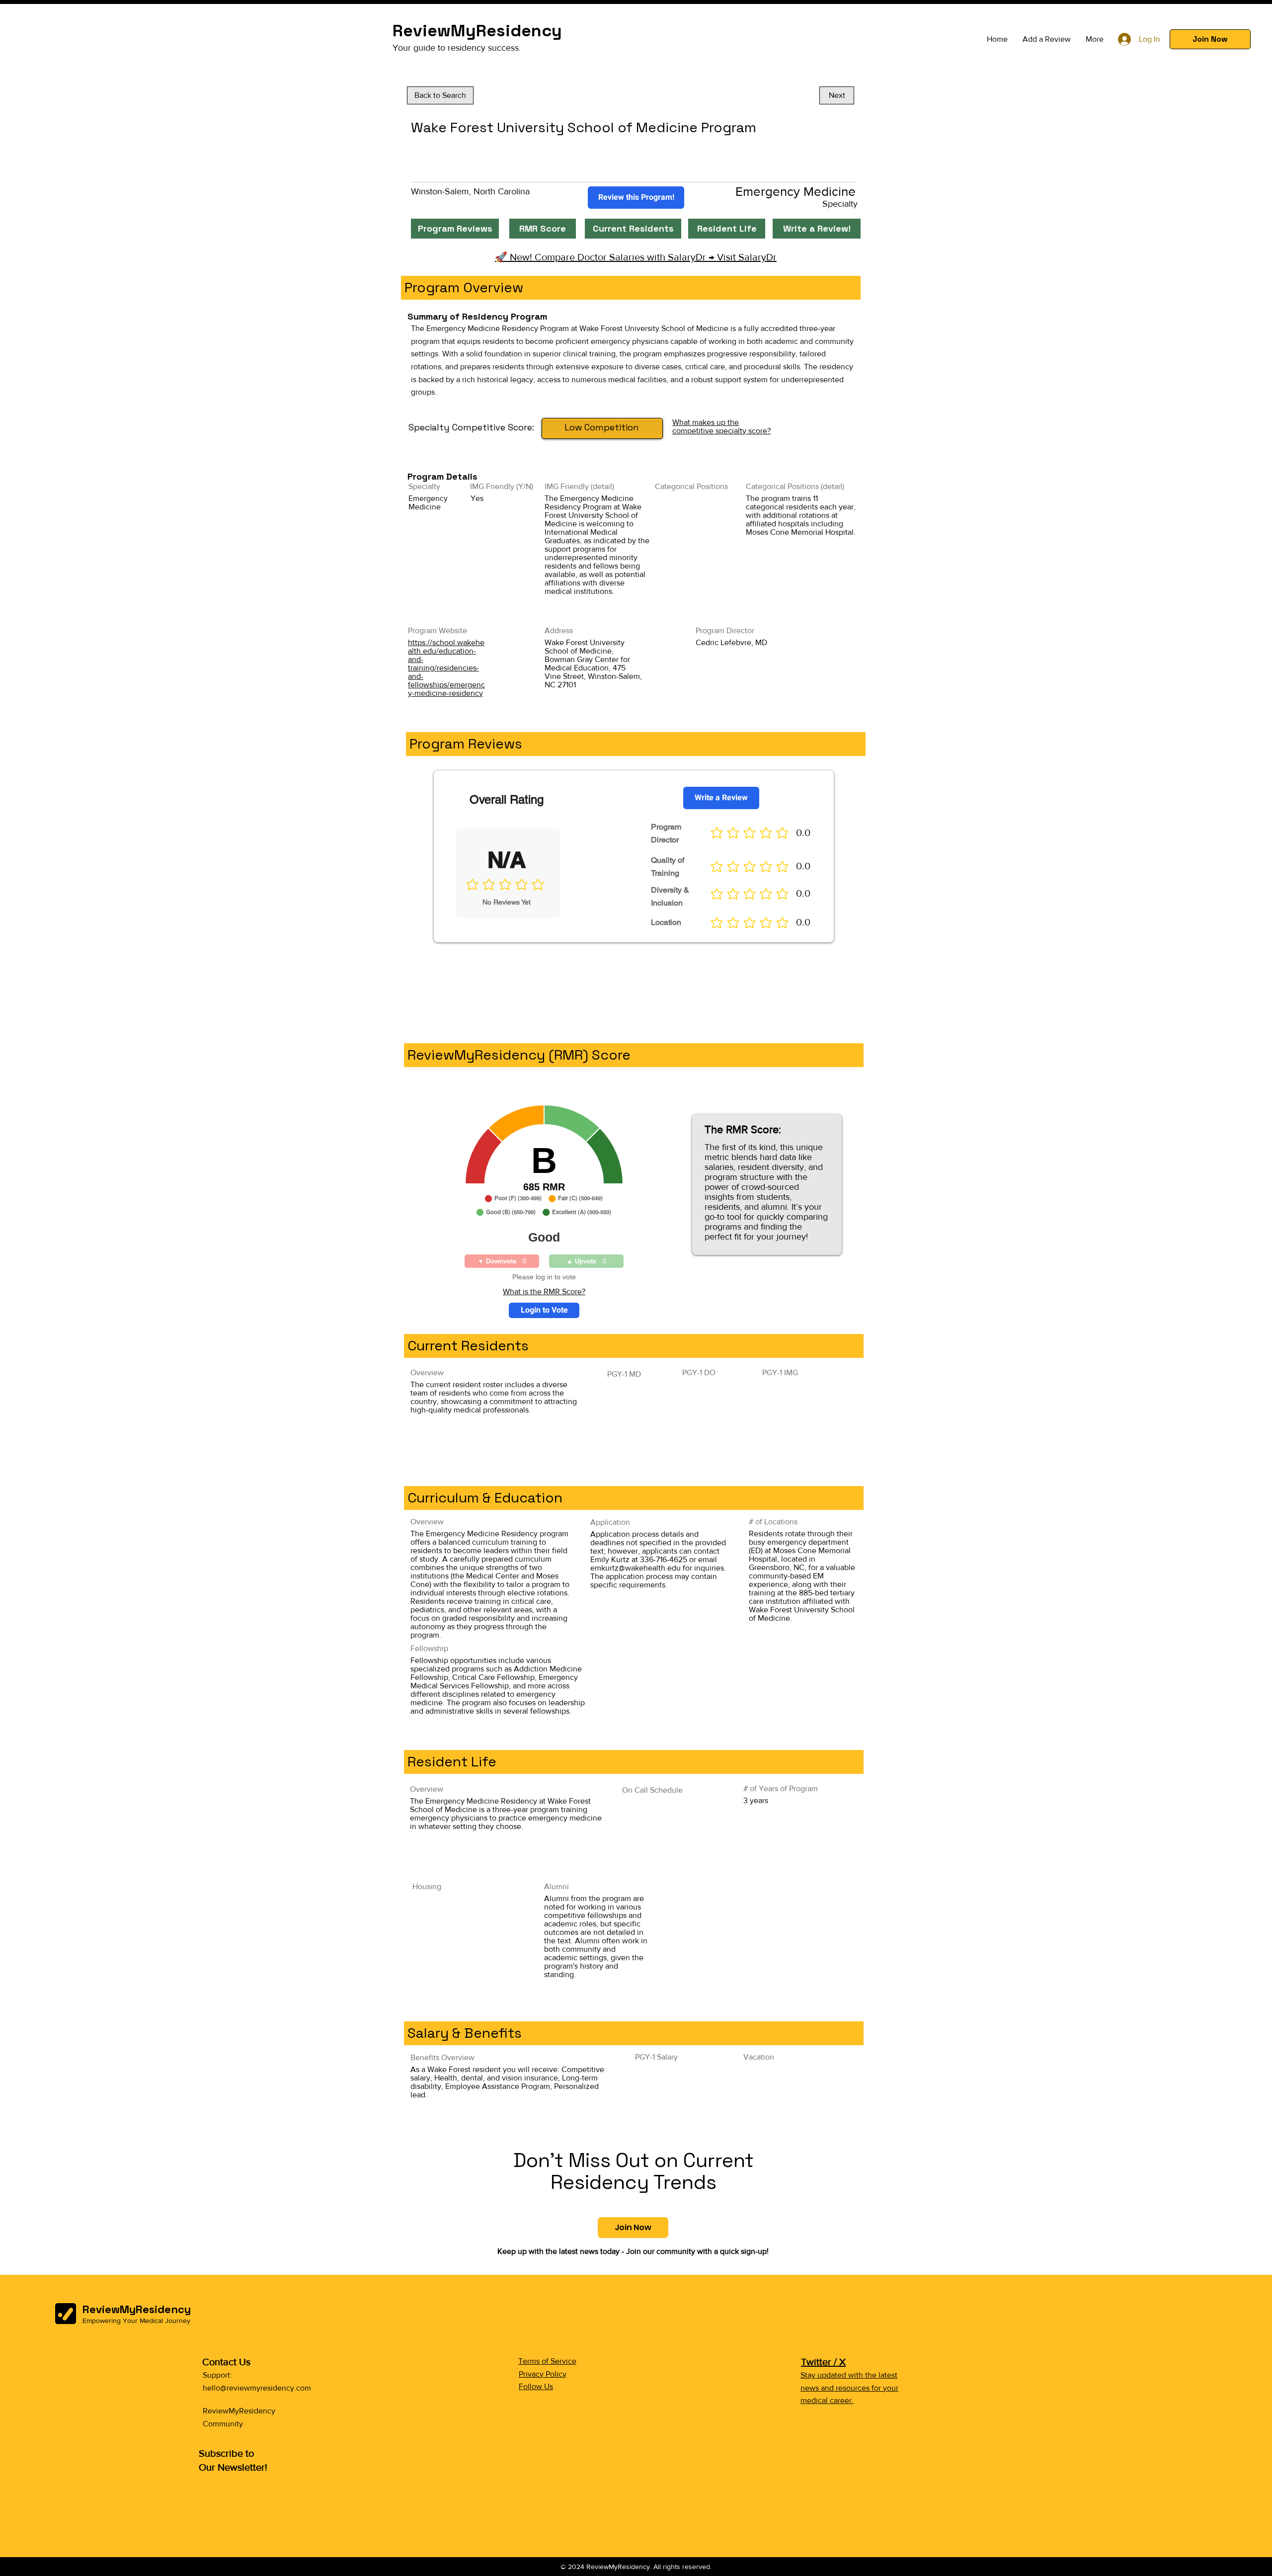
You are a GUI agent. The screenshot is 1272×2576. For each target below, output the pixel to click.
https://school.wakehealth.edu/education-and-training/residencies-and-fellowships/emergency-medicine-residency (446, 668)
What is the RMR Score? (544, 1291)
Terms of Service (547, 2361)
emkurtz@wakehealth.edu (636, 1568)
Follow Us (536, 2386)
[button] (1210, 39)
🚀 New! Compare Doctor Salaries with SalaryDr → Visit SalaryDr (636, 257)
